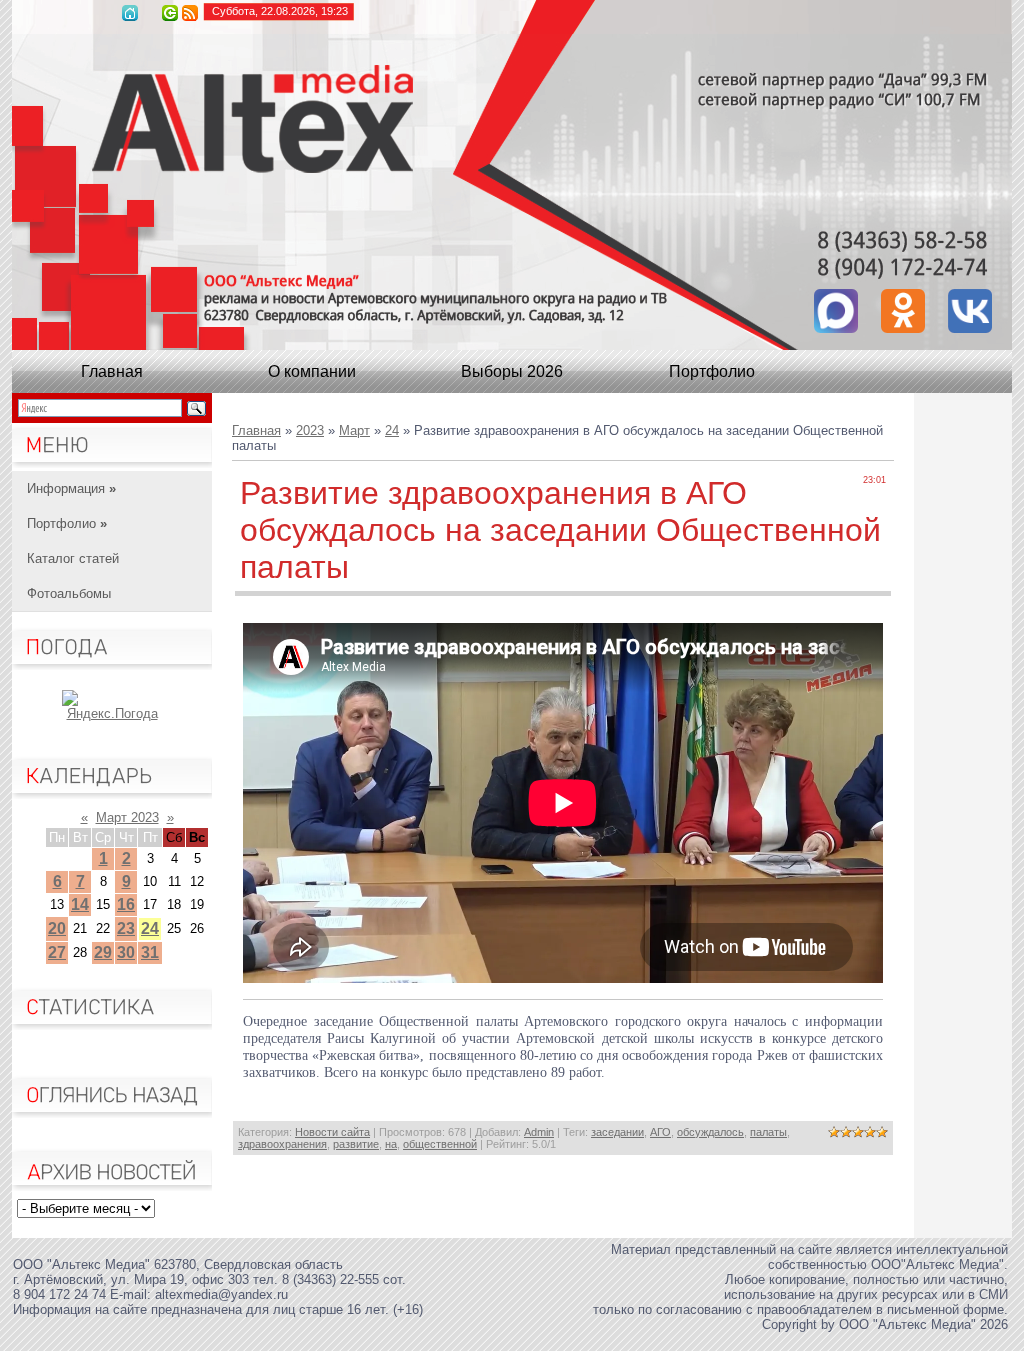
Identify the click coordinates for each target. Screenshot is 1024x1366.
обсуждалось (710, 1132)
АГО (660, 1132)
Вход (170, 13)
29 (103, 952)
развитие (356, 1144)
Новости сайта (332, 1132)
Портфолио (712, 371)
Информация (71, 488)
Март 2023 (127, 817)
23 (126, 928)
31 (150, 952)
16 (126, 904)
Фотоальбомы (69, 593)
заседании (617, 1132)
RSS (190, 13)
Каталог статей (73, 558)
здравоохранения (282, 1144)
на (391, 1144)
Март (354, 430)
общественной (440, 1144)
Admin (539, 1132)
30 (126, 952)
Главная (130, 13)
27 (57, 952)
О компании (312, 371)
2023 (310, 430)
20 (57, 928)
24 (150, 928)
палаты (768, 1132)
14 (80, 904)
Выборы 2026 (512, 371)
